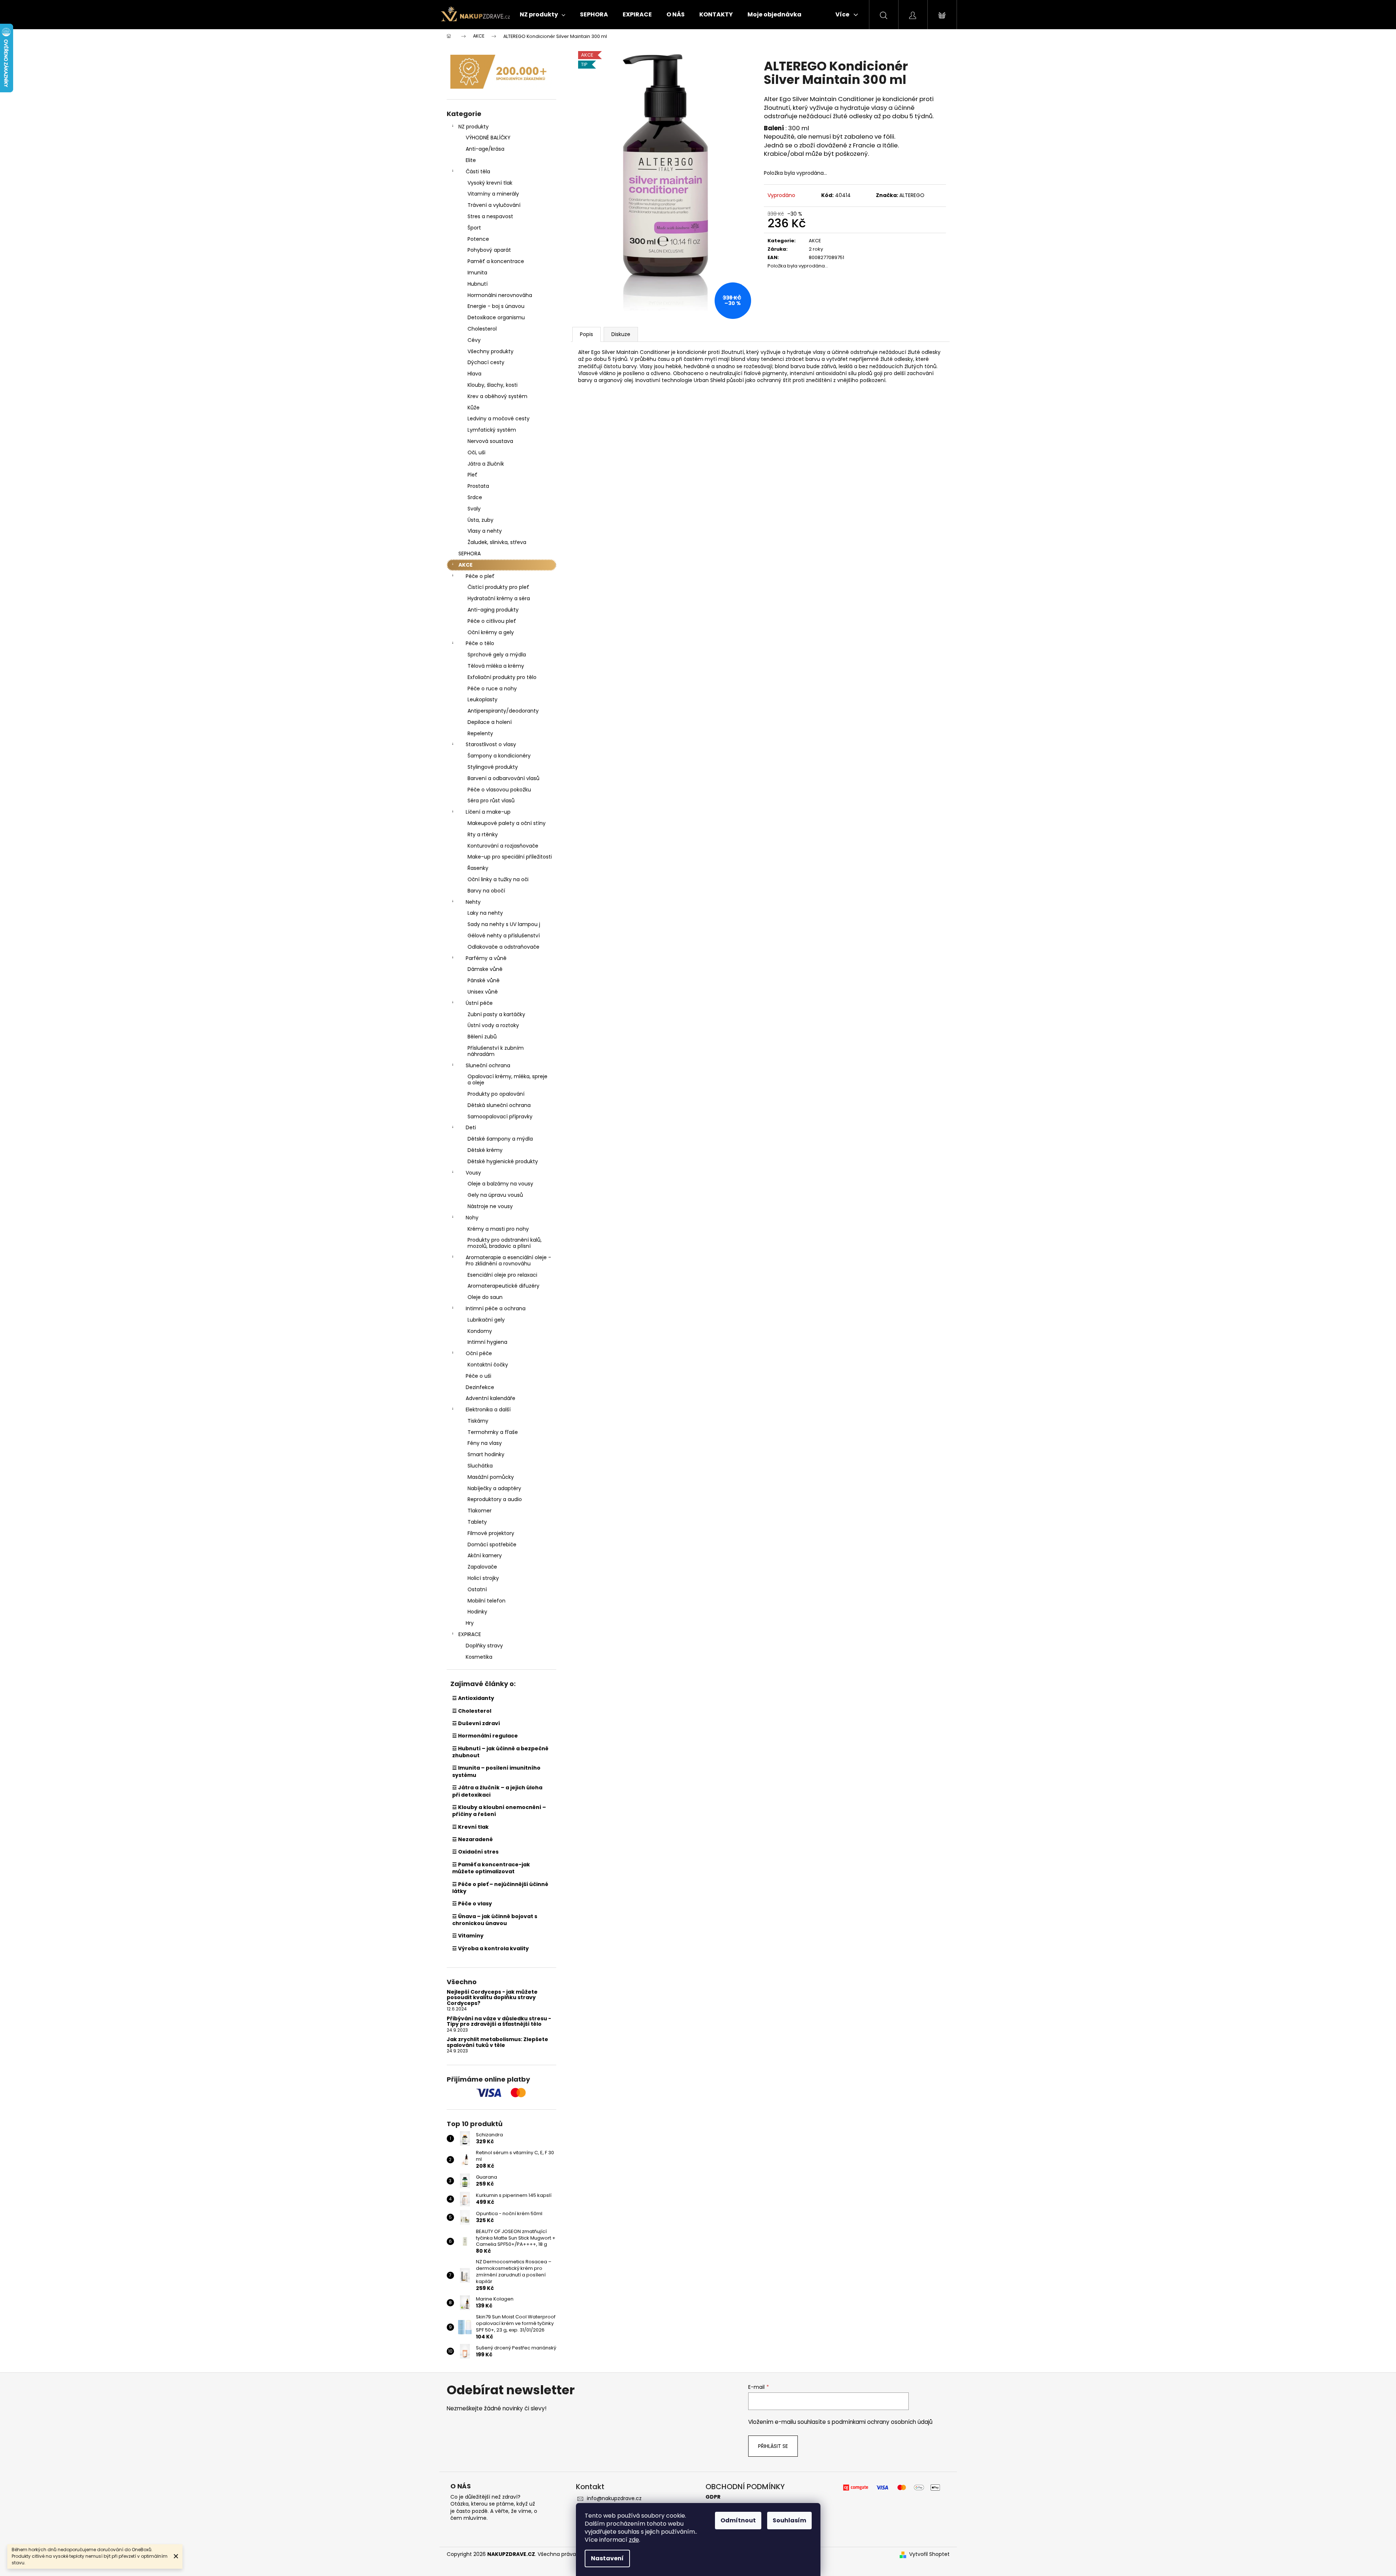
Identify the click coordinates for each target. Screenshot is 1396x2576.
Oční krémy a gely (491, 632)
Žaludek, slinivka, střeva (497, 542)
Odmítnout (738, 2520)
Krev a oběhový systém (497, 396)
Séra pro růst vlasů (491, 801)
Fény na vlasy (485, 1443)
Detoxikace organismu (496, 317)
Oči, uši (476, 452)
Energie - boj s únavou (496, 306)
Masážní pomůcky (491, 1477)
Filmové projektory (491, 1533)
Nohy (472, 1218)
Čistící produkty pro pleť (498, 587)
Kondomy (480, 1331)
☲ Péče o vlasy (472, 1904)
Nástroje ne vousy (490, 1206)
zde (634, 2540)
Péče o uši (478, 1376)
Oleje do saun (485, 1297)
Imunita (477, 273)
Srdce (475, 497)
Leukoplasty (482, 699)
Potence (478, 239)
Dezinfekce (480, 1387)
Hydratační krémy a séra (499, 598)
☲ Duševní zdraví (476, 1723)
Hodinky (477, 1612)
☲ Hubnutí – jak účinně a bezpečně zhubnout (500, 1752)
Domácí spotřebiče (492, 1545)
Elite (471, 160)
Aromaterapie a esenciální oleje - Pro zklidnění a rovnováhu (508, 1260)
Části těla (478, 171)
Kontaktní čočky (488, 1365)
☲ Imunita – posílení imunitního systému (496, 1771)
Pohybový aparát (489, 250)
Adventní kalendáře (491, 1398)
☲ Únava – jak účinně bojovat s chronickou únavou (495, 1920)
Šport (474, 228)
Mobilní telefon (487, 1601)
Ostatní (477, 1589)
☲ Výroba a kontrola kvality (491, 1948)
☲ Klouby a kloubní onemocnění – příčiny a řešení (499, 1811)
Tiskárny (478, 1421)
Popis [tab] (587, 334)
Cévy (474, 340)
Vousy (473, 1173)
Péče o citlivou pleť (492, 621)
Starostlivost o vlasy (491, 744)
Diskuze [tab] (621, 334)
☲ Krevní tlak (470, 1827)
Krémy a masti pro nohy (498, 1229)
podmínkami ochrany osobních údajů (882, 2422)
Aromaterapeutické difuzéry (503, 1286)
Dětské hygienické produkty (503, 1161)
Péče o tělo (480, 643)
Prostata (478, 486)
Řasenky (478, 868)
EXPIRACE (470, 1634)
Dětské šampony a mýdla (500, 1139)
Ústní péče (479, 1003)
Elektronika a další (488, 1410)
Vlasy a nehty (485, 531)
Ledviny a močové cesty (499, 419)
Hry (470, 1623)
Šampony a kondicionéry (499, 756)
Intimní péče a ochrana (496, 1308)
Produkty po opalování (496, 1094)
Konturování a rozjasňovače (503, 846)
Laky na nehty (485, 913)
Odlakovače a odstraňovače (503, 947)
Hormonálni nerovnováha (500, 295)
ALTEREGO (912, 195)
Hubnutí (478, 284)
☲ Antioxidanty (473, 1698)
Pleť (472, 475)
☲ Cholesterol (472, 1711)
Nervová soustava (490, 441)
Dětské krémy (485, 1150)
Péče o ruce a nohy (492, 689)
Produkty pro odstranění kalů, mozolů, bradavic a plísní (505, 1243)
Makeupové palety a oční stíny (507, 823)
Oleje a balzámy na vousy (500, 1184)
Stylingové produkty (493, 767)
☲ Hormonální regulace (485, 1736)
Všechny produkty (491, 351)
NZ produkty (474, 127)
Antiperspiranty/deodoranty (503, 711)
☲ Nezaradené (472, 1839)
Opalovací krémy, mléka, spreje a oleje (507, 1079)
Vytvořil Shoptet (929, 2554)
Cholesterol (482, 329)
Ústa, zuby (480, 520)
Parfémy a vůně (486, 958)
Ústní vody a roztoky (493, 1025)
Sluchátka (480, 1466)
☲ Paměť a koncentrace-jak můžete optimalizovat (491, 1868)
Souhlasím (789, 2520)
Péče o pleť (480, 576)
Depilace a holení (490, 722)
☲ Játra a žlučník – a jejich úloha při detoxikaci (497, 1791)
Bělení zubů (482, 1037)
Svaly (474, 509)
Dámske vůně (485, 969)
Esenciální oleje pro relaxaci (502, 1275)
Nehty (473, 902)
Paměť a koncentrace (496, 261)
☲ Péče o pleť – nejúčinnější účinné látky (500, 1888)
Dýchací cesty (486, 362)
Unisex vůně (483, 992)
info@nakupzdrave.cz (614, 2498)
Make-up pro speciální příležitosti (510, 857)
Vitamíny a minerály (493, 194)
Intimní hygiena (487, 1342)
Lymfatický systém (492, 430)
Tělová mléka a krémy (496, 666)
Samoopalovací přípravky (500, 1117)
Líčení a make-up (488, 812)
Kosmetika (479, 1657)
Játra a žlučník (486, 464)
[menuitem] (543, 15)
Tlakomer (480, 1511)
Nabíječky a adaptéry (494, 1488)
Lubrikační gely (486, 1320)
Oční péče (479, 1353)
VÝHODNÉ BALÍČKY (488, 138)
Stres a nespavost (490, 216)
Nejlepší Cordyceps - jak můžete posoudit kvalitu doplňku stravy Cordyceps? (492, 1998)
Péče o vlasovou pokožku (499, 790)
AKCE (466, 565)
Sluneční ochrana (488, 1065)
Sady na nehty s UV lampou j (504, 924)
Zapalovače (482, 1567)
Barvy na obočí (486, 891)
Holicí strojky (483, 1578)
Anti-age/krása (485, 149)
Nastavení (607, 2558)
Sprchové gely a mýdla (497, 655)
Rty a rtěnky (483, 834)
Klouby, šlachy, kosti (493, 385)
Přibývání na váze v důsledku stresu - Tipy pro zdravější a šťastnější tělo (499, 2022)
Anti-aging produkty (493, 610)
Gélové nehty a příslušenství (504, 936)
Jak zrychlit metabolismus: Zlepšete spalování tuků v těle (497, 2042)
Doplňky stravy (484, 1646)
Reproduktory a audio (495, 1499)
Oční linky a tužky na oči (498, 879)
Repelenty (480, 733)
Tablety (477, 1522)
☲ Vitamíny (468, 1936)
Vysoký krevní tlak (490, 183)
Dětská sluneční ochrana (499, 1105)
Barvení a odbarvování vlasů (503, 778)
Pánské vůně (484, 980)
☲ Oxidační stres (475, 1852)
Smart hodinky (486, 1454)
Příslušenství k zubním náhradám (496, 1051)
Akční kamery (485, 1555)
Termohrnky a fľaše (493, 1432)
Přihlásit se (773, 2446)
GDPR (713, 2497)
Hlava (474, 374)
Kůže (474, 408)
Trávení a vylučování (494, 205)
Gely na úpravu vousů (495, 1195)
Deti (471, 1127)
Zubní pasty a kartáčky (496, 1014)
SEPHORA (470, 554)
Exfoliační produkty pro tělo (502, 677)
